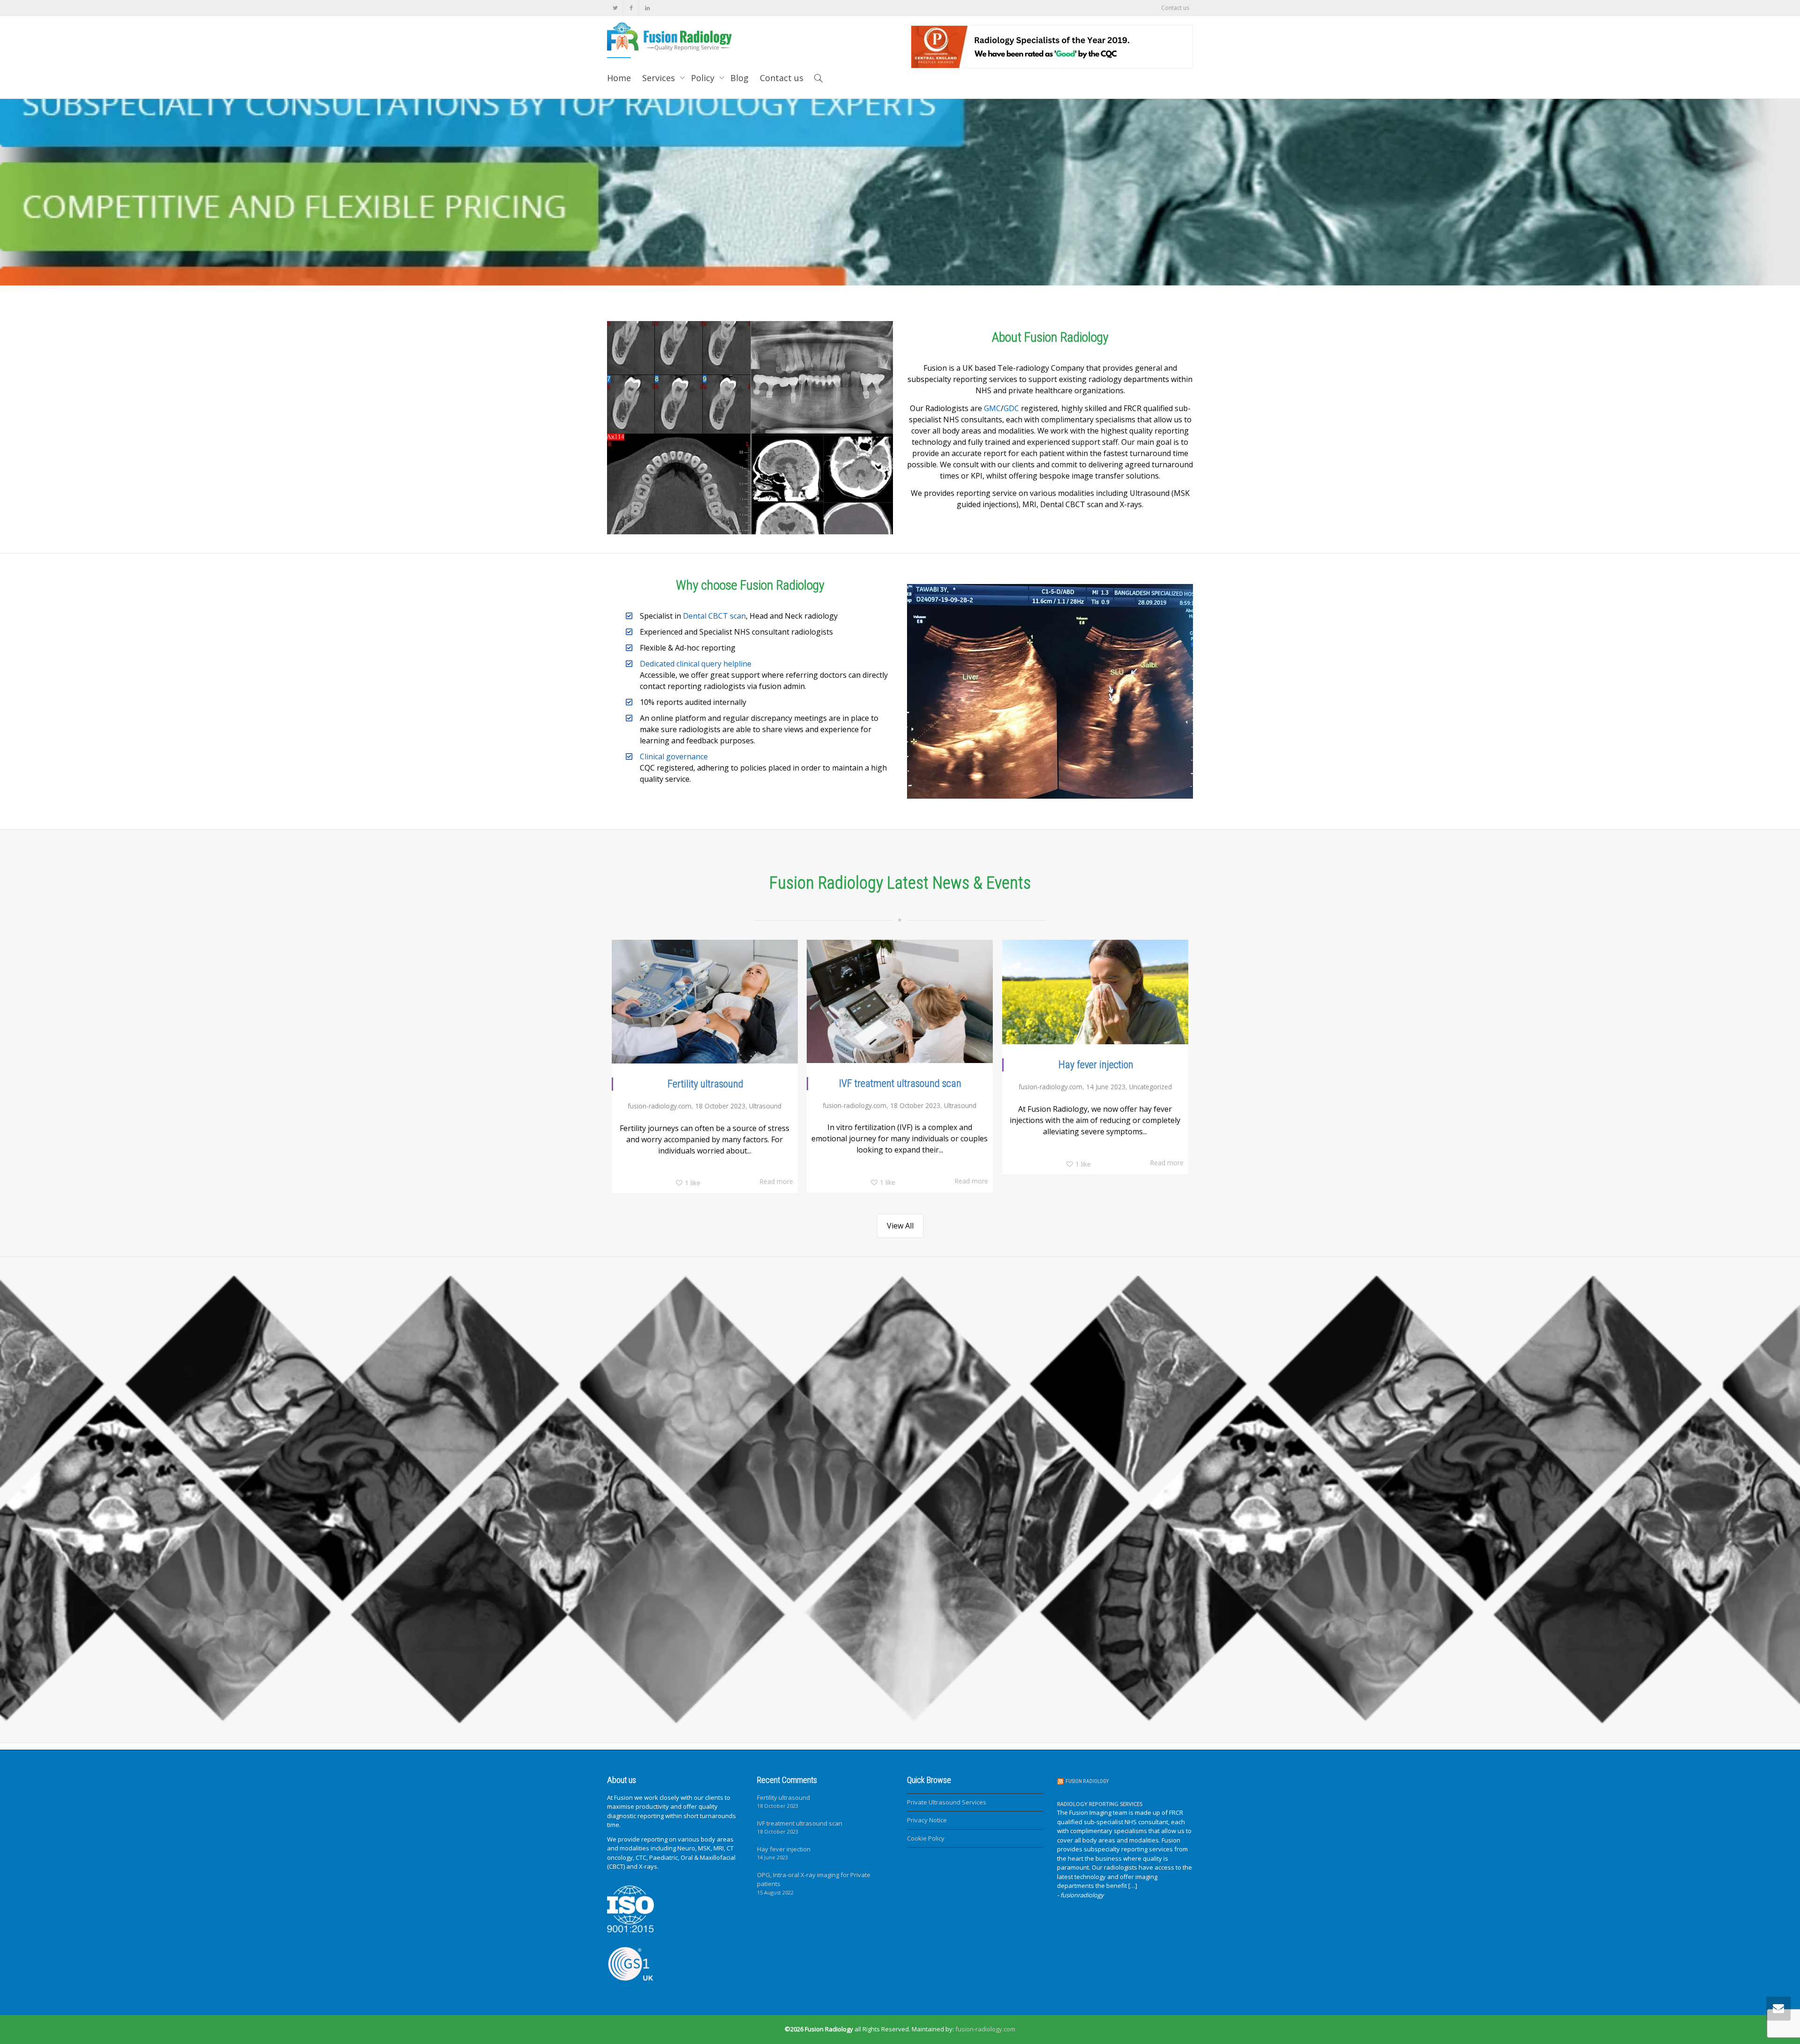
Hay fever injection (1096, 1065)
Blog (739, 78)
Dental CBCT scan (714, 616)
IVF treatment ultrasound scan (900, 1083)
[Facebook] (631, 8)
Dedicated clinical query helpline (696, 664)
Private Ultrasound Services (947, 1802)
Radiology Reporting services (1100, 1804)
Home (619, 78)
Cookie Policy (926, 1838)
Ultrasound (765, 1106)
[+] (705, 1002)
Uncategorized (1151, 1087)
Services (660, 78)
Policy (704, 78)
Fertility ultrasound (705, 1084)
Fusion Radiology (1087, 1781)
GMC (992, 408)
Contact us (1175, 8)
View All (900, 1226)
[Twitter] (615, 8)
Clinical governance (674, 756)
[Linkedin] (647, 8)
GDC (1011, 408)
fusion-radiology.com (985, 2029)
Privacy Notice (927, 1820)
